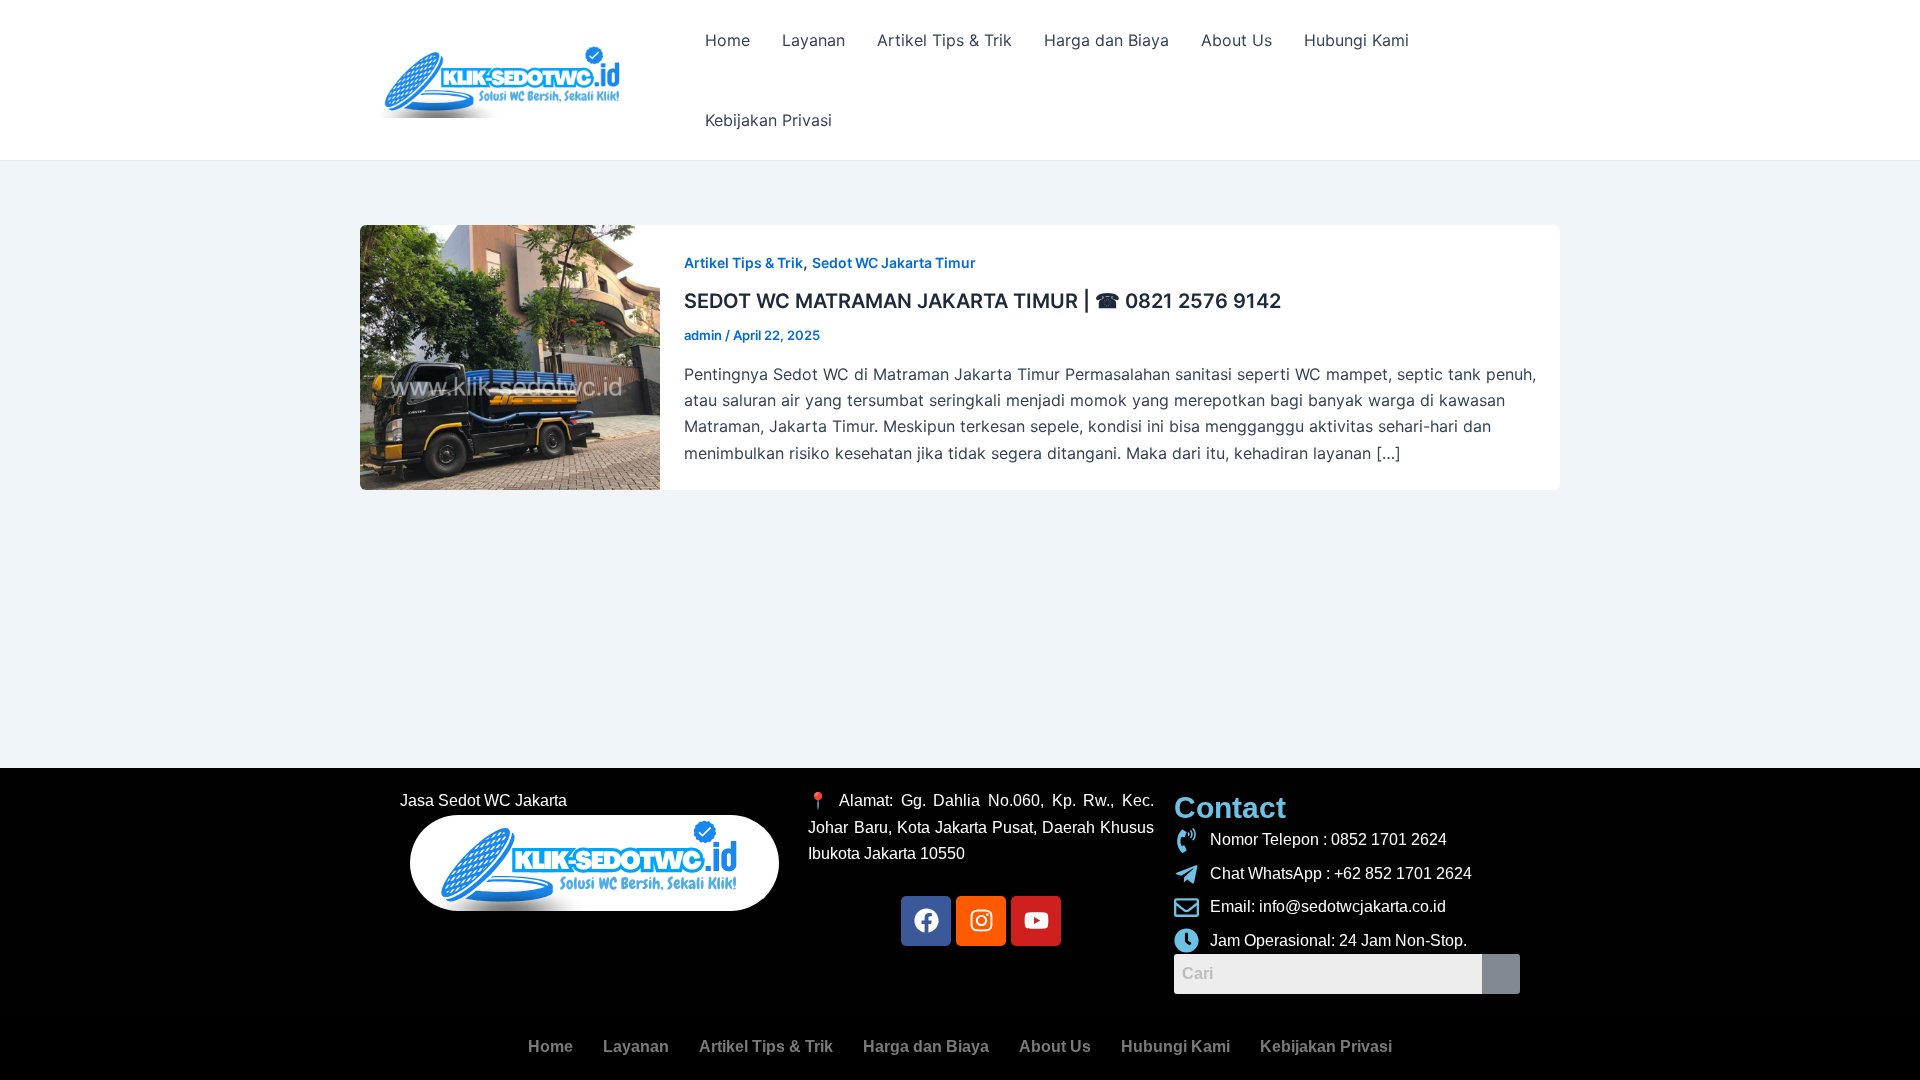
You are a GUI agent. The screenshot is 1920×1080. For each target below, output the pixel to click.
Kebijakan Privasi (768, 120)
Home (727, 40)
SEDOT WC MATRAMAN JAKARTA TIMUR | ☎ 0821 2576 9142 (982, 301)
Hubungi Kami (1356, 40)
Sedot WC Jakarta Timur (894, 262)
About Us (1236, 40)
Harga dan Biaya (1106, 40)
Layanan (813, 40)
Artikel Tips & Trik (944, 40)
